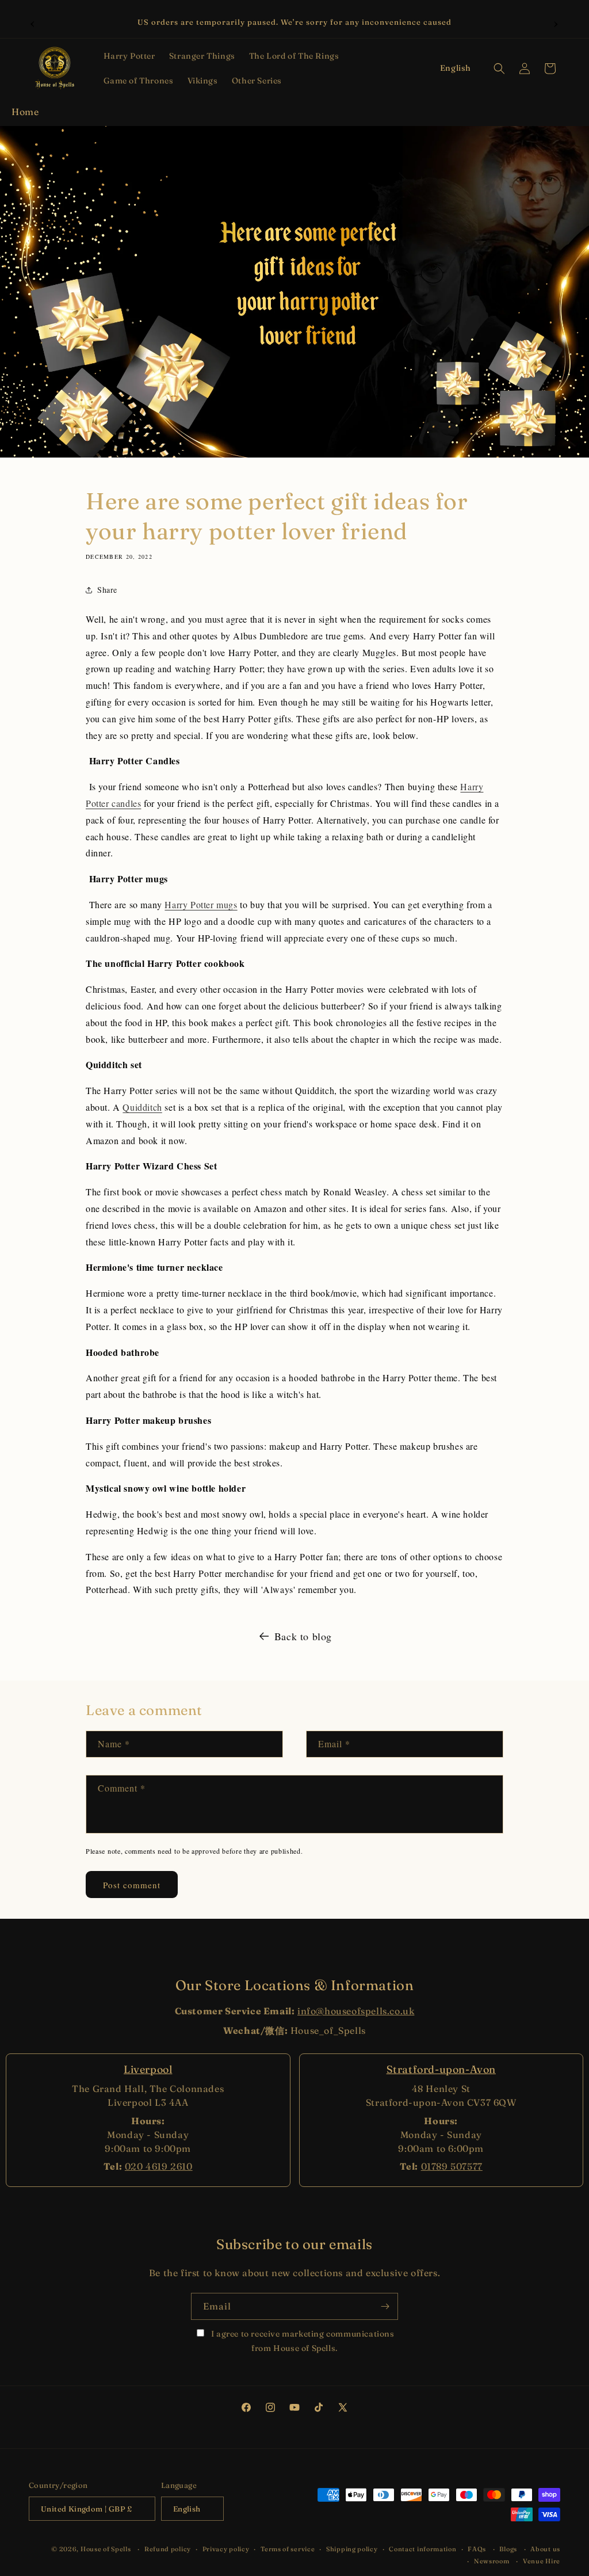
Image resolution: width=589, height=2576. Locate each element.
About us (545, 2549)
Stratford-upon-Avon (441, 2069)
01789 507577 (452, 2166)
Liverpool (148, 2069)
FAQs (477, 2549)
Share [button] (107, 590)
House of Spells (106, 2549)
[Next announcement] (556, 22)
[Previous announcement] (33, 22)
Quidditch (142, 1107)
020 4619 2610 (159, 2166)
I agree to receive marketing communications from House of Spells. (301, 2341)
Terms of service (288, 2549)
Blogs (508, 2549)
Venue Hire (542, 2561)
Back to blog (303, 1636)
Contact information (422, 2549)
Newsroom (492, 2561)
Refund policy (168, 2549)
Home (25, 112)
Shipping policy (352, 2549)
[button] (129, 56)
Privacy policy (226, 2549)
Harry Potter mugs (201, 904)
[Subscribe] (385, 2306)
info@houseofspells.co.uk (356, 2011)
